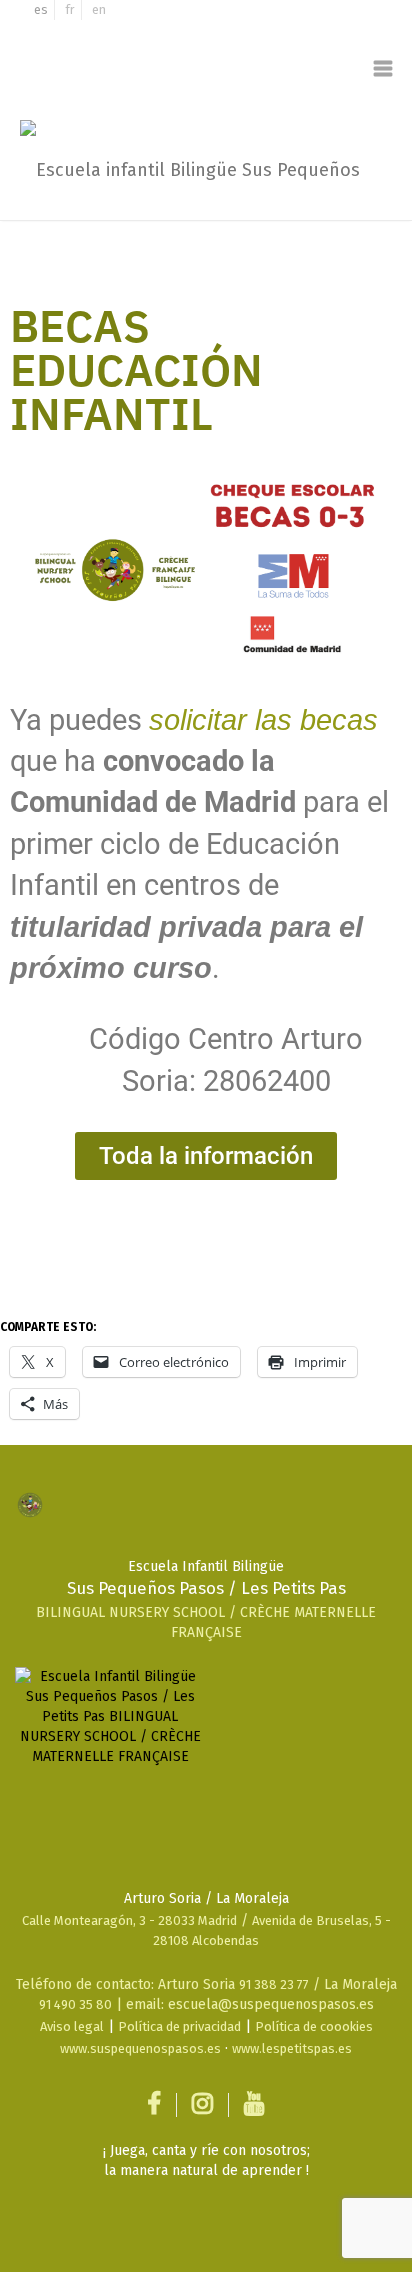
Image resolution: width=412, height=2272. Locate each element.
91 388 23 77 (274, 1984)
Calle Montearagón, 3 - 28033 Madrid (129, 1920)
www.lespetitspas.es (292, 2048)
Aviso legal (72, 2026)
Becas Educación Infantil (136, 373)
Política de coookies (314, 2026)
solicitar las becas (263, 720)
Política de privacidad (179, 2026)
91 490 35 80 (75, 2004)
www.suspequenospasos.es (140, 2048)
